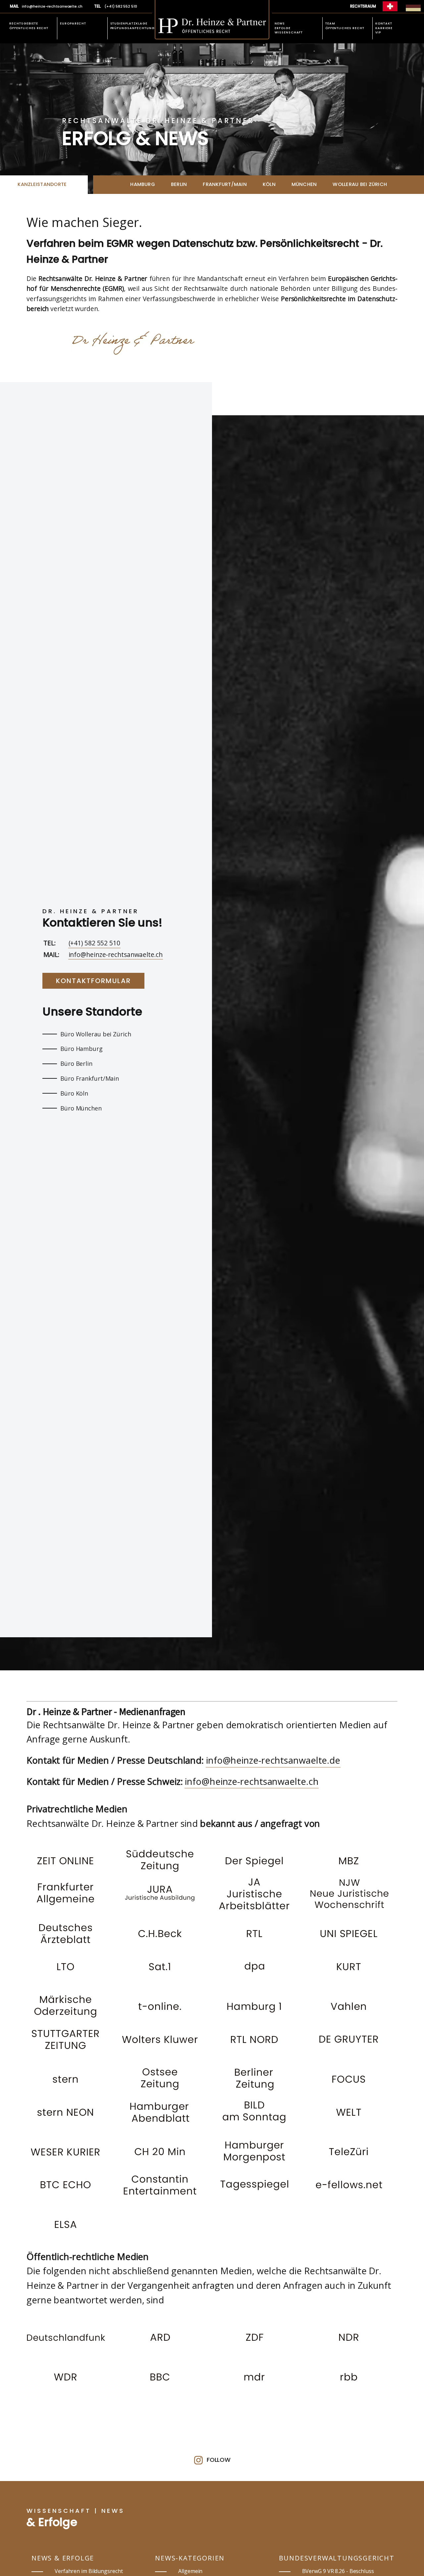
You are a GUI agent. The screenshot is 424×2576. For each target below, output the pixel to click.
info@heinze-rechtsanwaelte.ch (116, 955)
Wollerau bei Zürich (360, 184)
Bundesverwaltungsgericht (337, 2558)
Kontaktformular (93, 981)
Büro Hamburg (81, 1049)
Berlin (179, 184)
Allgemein (190, 2571)
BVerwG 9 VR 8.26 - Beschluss (338, 2571)
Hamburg (143, 184)
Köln (269, 184)
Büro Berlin (76, 1063)
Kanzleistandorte (42, 184)
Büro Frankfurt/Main (90, 1078)
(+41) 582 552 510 (94, 943)
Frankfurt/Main (225, 184)
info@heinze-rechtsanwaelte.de (273, 1760)
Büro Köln (74, 1093)
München (304, 184)
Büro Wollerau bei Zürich (96, 1034)
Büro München (81, 1108)
